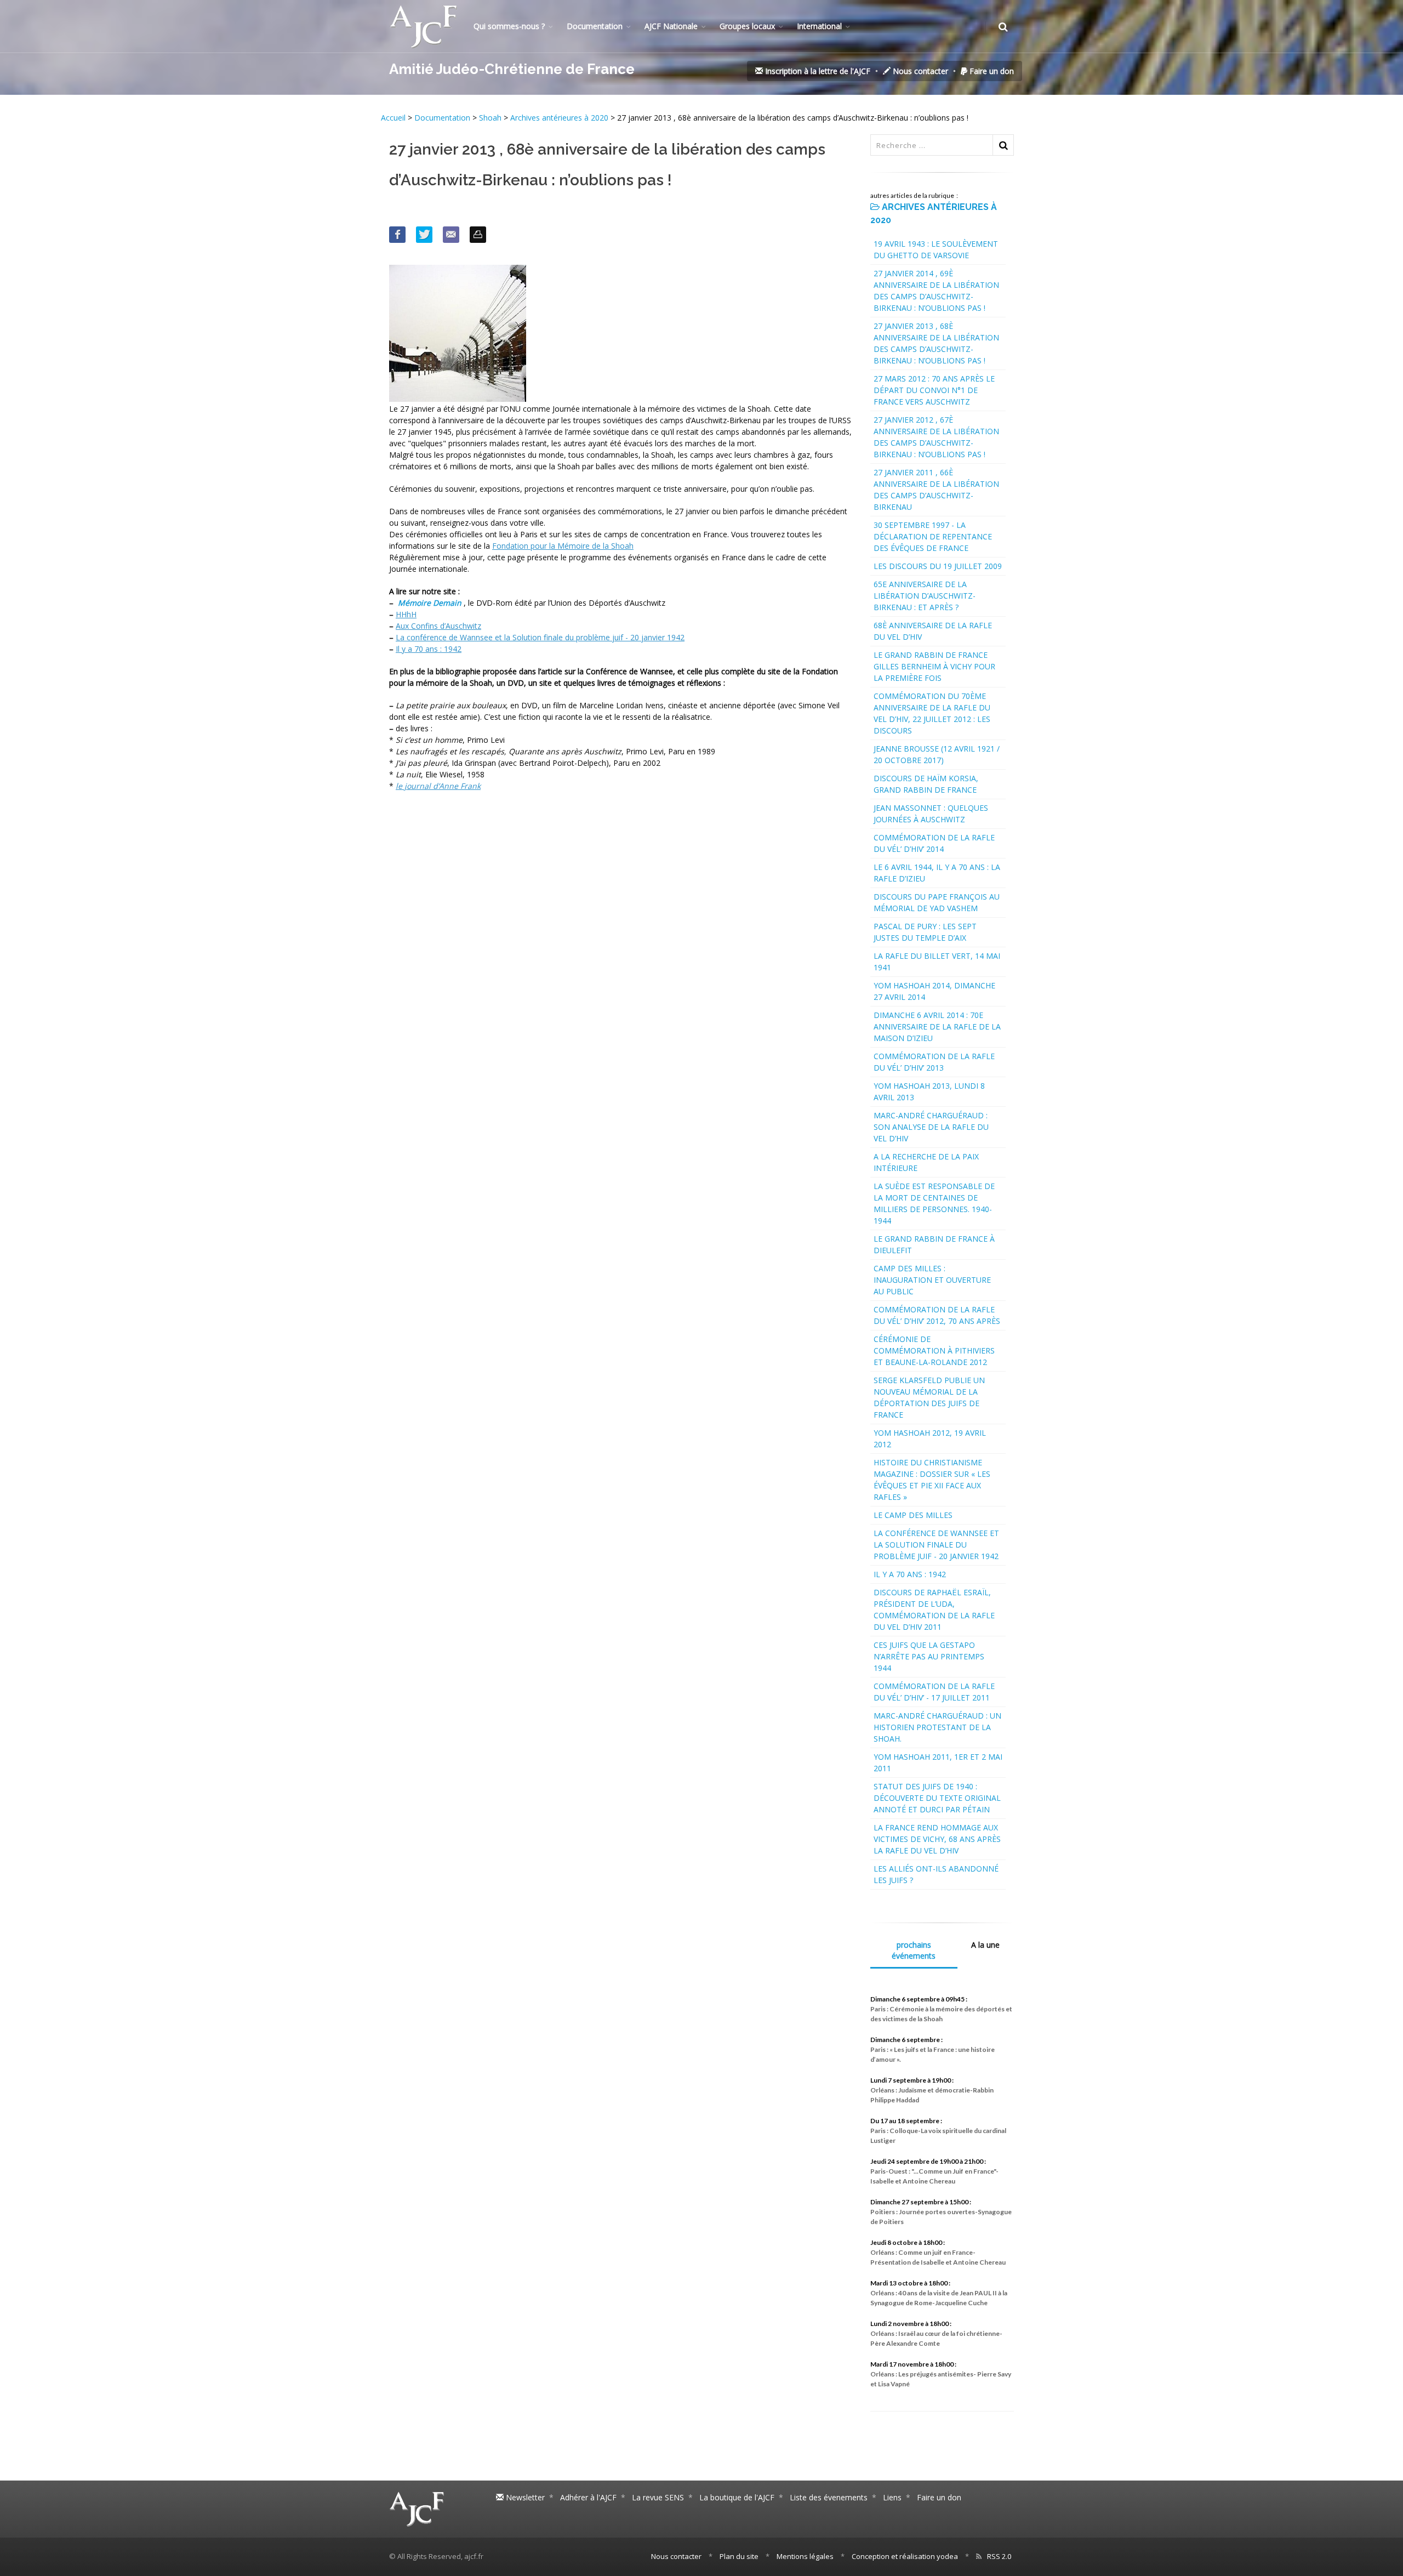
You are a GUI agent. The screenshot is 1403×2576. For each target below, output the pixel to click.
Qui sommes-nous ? (509, 26)
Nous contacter (919, 71)
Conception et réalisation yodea (905, 2556)
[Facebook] (397, 235)
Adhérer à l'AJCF (588, 2497)
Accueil (394, 118)
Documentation (595, 26)
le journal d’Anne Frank (438, 786)
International (819, 26)
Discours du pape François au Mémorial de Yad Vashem (937, 902)
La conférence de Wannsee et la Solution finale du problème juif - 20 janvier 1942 (540, 637)
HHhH (406, 614)
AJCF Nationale (671, 26)
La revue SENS (658, 2497)
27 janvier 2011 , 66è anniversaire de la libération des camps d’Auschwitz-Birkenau (936, 490)
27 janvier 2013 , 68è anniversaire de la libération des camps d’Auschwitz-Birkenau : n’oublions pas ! (936, 343)
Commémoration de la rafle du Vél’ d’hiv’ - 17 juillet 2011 (934, 1692)
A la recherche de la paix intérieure (926, 1162)
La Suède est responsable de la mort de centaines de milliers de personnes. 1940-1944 (934, 1203)
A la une (985, 1945)
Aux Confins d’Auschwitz (438, 626)
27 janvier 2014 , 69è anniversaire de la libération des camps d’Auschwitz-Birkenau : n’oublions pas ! (936, 291)
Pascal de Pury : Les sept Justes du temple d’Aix (925, 932)
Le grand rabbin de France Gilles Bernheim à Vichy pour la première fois (934, 666)
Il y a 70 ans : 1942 (429, 649)
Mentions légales (805, 2556)
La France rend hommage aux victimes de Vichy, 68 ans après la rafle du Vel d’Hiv (937, 1839)
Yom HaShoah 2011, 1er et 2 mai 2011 (938, 1762)
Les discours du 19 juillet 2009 (938, 566)
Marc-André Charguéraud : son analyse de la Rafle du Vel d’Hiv (931, 1127)
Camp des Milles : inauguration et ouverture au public (932, 1280)
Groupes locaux (747, 26)
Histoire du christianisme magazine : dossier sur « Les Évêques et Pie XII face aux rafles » (932, 1480)
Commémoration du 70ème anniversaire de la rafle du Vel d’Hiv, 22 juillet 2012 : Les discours (932, 713)
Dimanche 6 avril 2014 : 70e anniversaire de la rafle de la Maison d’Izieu (937, 1027)
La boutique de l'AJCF (737, 2497)
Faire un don (991, 71)
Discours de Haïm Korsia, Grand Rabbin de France (926, 784)
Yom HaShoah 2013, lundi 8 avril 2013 (929, 1091)
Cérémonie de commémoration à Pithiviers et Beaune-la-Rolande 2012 (934, 1350)
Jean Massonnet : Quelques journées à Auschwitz (931, 814)
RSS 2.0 (999, 2556)
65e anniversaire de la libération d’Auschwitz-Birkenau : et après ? (925, 596)
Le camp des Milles (913, 1515)
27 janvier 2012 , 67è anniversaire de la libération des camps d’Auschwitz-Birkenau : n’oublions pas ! (936, 437)
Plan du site (739, 2556)
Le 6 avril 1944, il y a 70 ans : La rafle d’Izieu (937, 873)
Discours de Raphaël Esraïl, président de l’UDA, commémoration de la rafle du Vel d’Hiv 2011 (934, 1610)
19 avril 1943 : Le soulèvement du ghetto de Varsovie (936, 249)
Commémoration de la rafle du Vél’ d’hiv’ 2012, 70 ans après (937, 1315)
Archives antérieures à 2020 (559, 118)
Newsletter (524, 2497)
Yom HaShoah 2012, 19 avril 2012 (930, 1438)
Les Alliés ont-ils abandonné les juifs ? (936, 1874)
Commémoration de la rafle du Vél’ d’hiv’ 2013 (934, 1062)
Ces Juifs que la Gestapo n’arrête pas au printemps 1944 (929, 1656)
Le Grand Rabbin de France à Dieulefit (934, 1244)
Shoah (490, 118)
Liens (892, 2497)
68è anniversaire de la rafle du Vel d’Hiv (933, 631)
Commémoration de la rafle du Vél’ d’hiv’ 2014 (934, 843)
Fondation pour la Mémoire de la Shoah (563, 546)
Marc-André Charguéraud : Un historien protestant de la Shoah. (937, 1727)
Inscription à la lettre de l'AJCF (817, 71)
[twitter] (424, 235)
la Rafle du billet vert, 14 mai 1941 (937, 962)
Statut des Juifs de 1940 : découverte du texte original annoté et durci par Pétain (937, 1798)
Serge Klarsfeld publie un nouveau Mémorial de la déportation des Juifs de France (929, 1397)
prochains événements (914, 1950)
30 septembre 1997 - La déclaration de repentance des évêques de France (933, 536)
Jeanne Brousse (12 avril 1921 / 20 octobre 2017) (937, 754)
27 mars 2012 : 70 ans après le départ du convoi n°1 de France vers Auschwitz (934, 390)
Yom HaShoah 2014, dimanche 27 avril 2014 (934, 991)
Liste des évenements (829, 2497)
